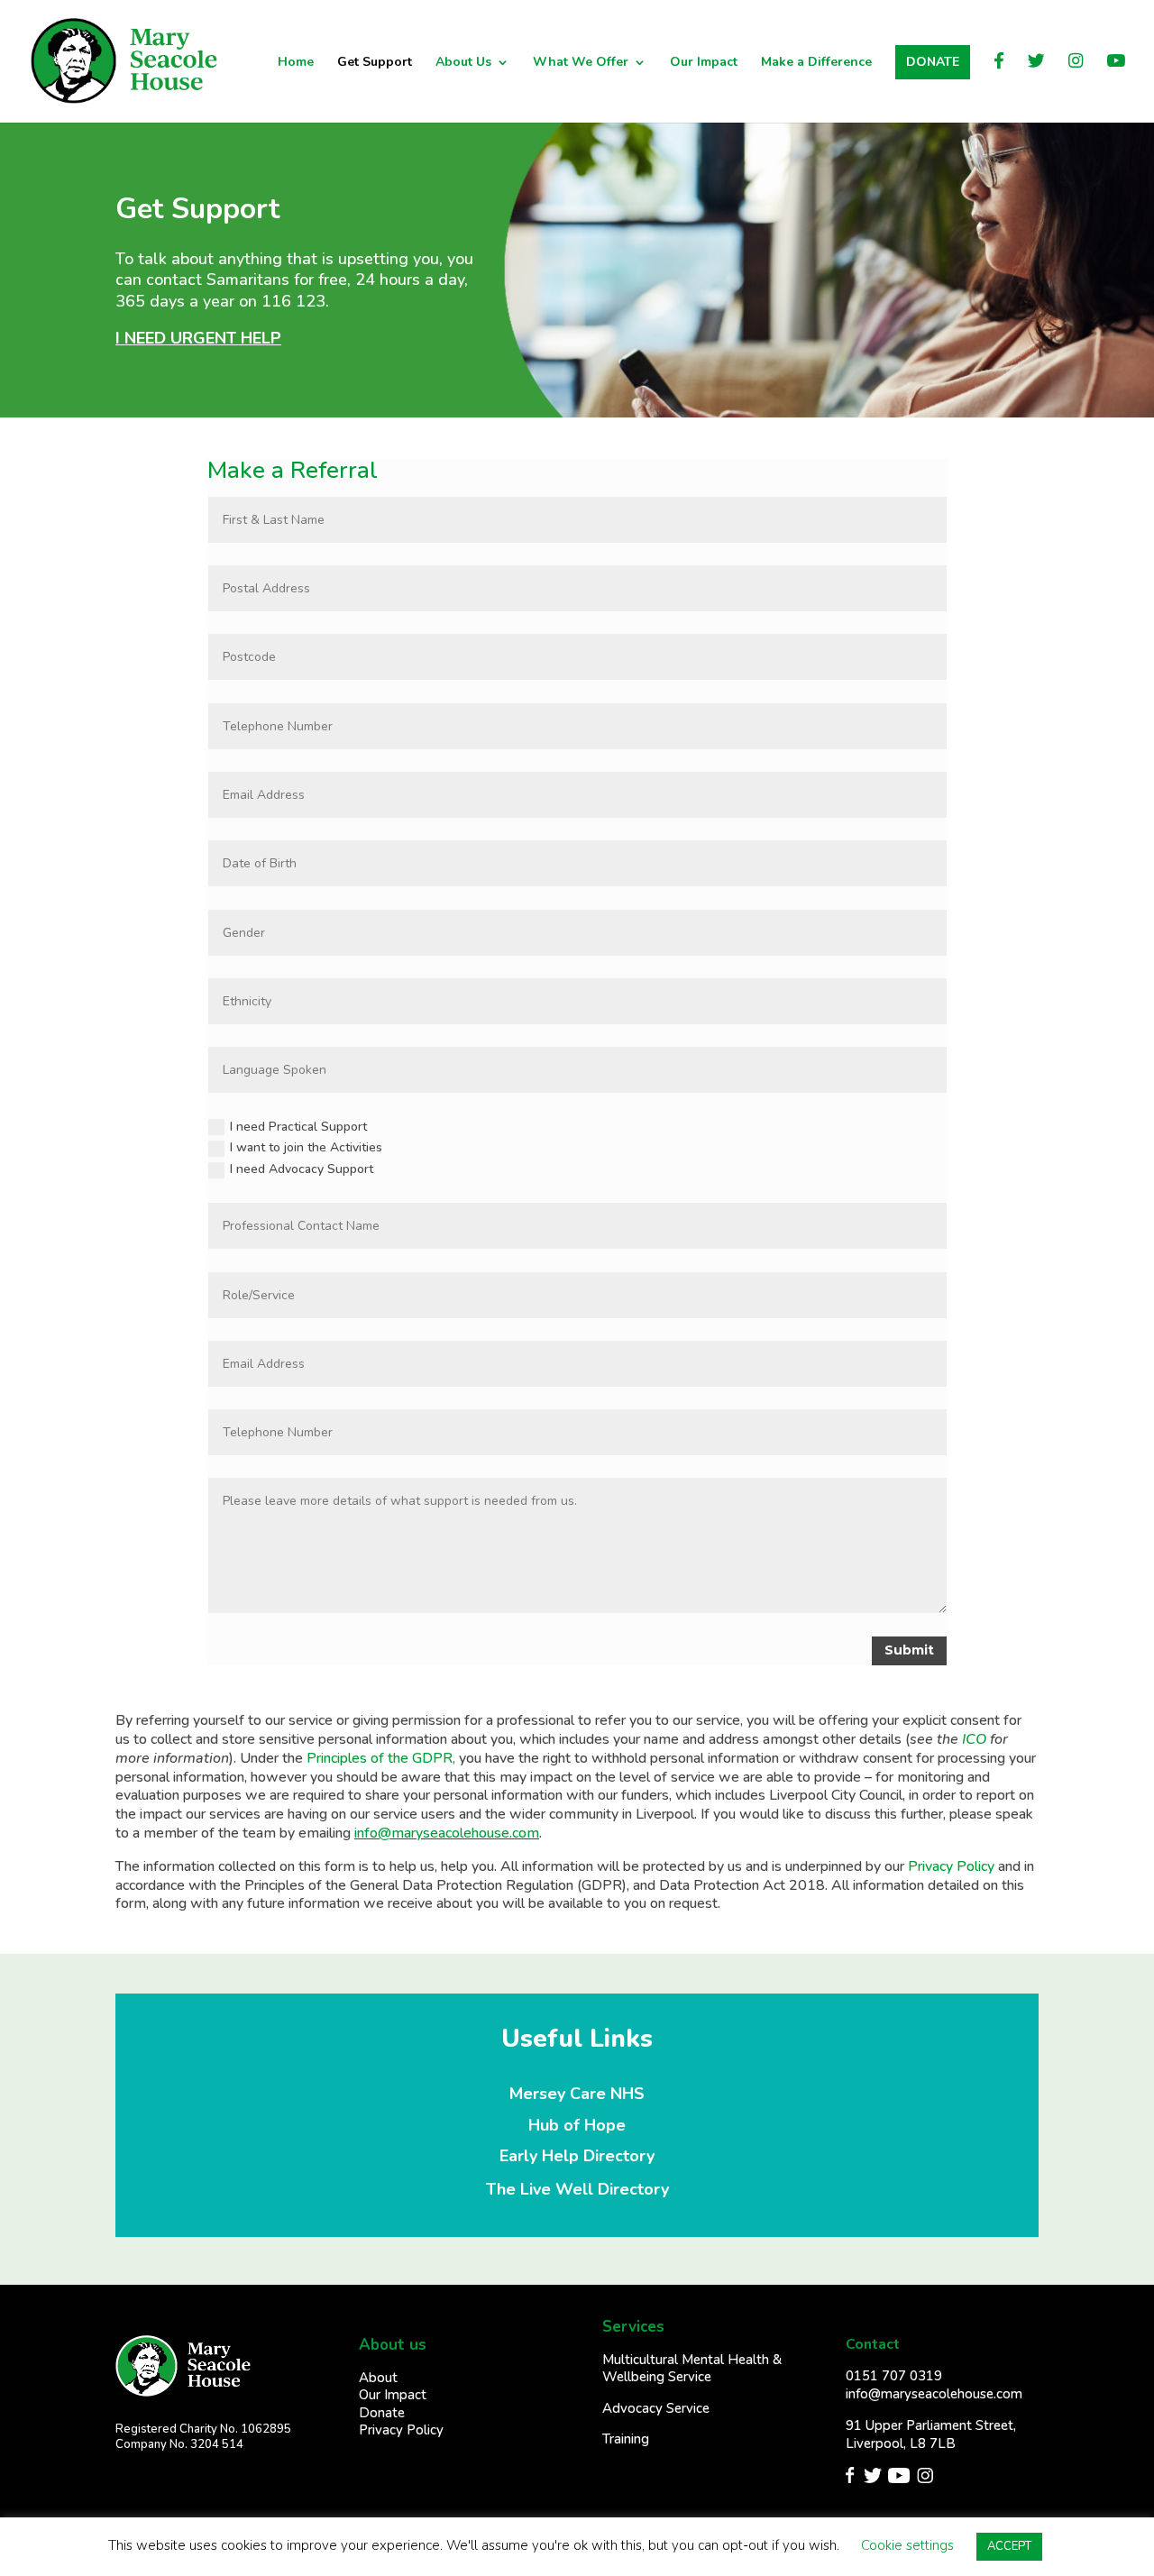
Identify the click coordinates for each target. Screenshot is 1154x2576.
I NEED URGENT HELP (198, 338)
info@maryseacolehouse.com (447, 1833)
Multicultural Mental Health (687, 2360)
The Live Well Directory (577, 2189)
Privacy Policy (951, 1866)
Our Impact (704, 63)
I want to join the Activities (306, 1147)
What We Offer (581, 63)
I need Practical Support (298, 1127)
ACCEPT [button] (1009, 2546)
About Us (463, 63)
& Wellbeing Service (692, 2369)
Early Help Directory (577, 2156)
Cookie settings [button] (907, 2545)
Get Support (375, 63)
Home (296, 63)
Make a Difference (816, 63)
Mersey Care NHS (577, 2094)
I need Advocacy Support (302, 1169)
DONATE (933, 62)
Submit (909, 1650)
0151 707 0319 (894, 2376)
